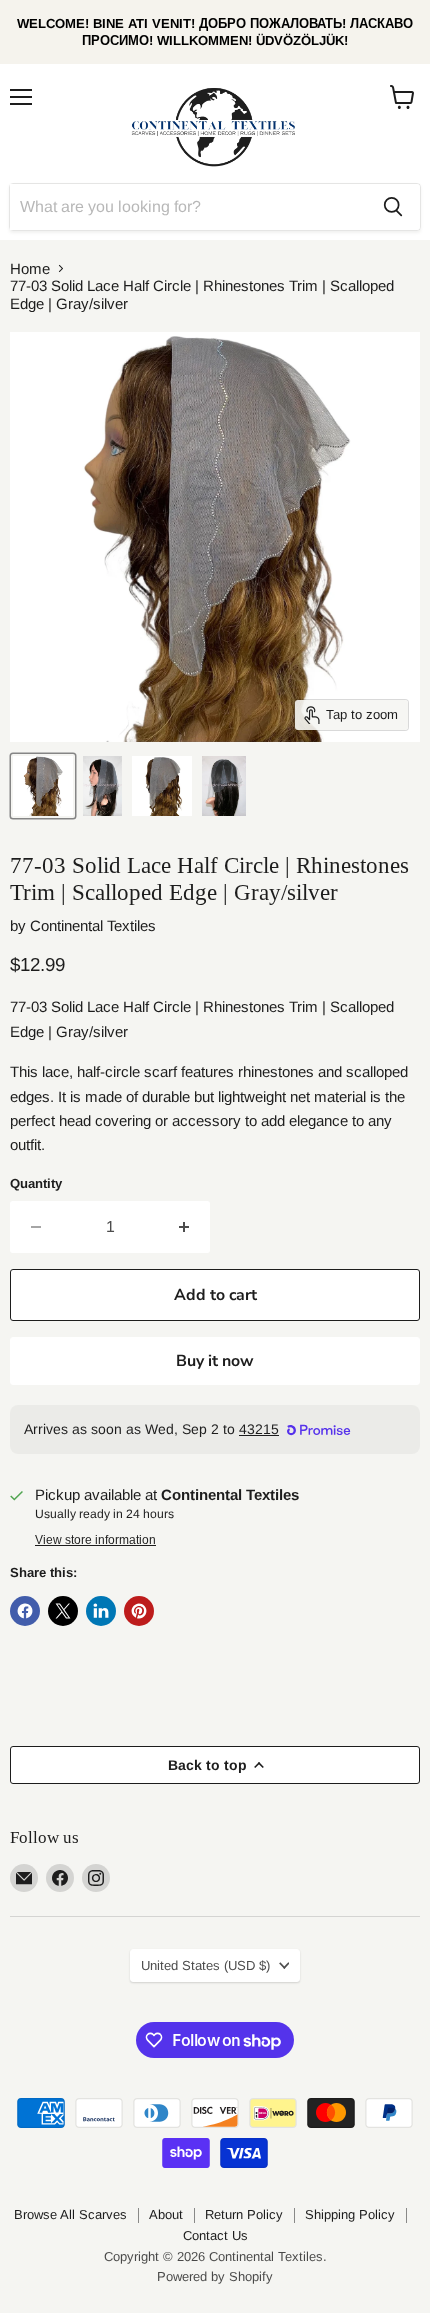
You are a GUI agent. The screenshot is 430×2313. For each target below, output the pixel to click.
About (166, 2214)
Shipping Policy (350, 2214)
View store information (95, 1540)
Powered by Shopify (215, 2276)
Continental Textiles (93, 925)
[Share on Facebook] (25, 1611)
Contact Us (215, 2235)
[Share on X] (63, 1611)
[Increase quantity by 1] (184, 1227)
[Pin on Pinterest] (139, 1611)
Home (30, 268)
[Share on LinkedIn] (101, 1611)
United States (205, 1965)
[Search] (393, 207)
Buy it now (215, 1361)
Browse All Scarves (70, 2214)
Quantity (36, 1183)
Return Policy (244, 2214)
